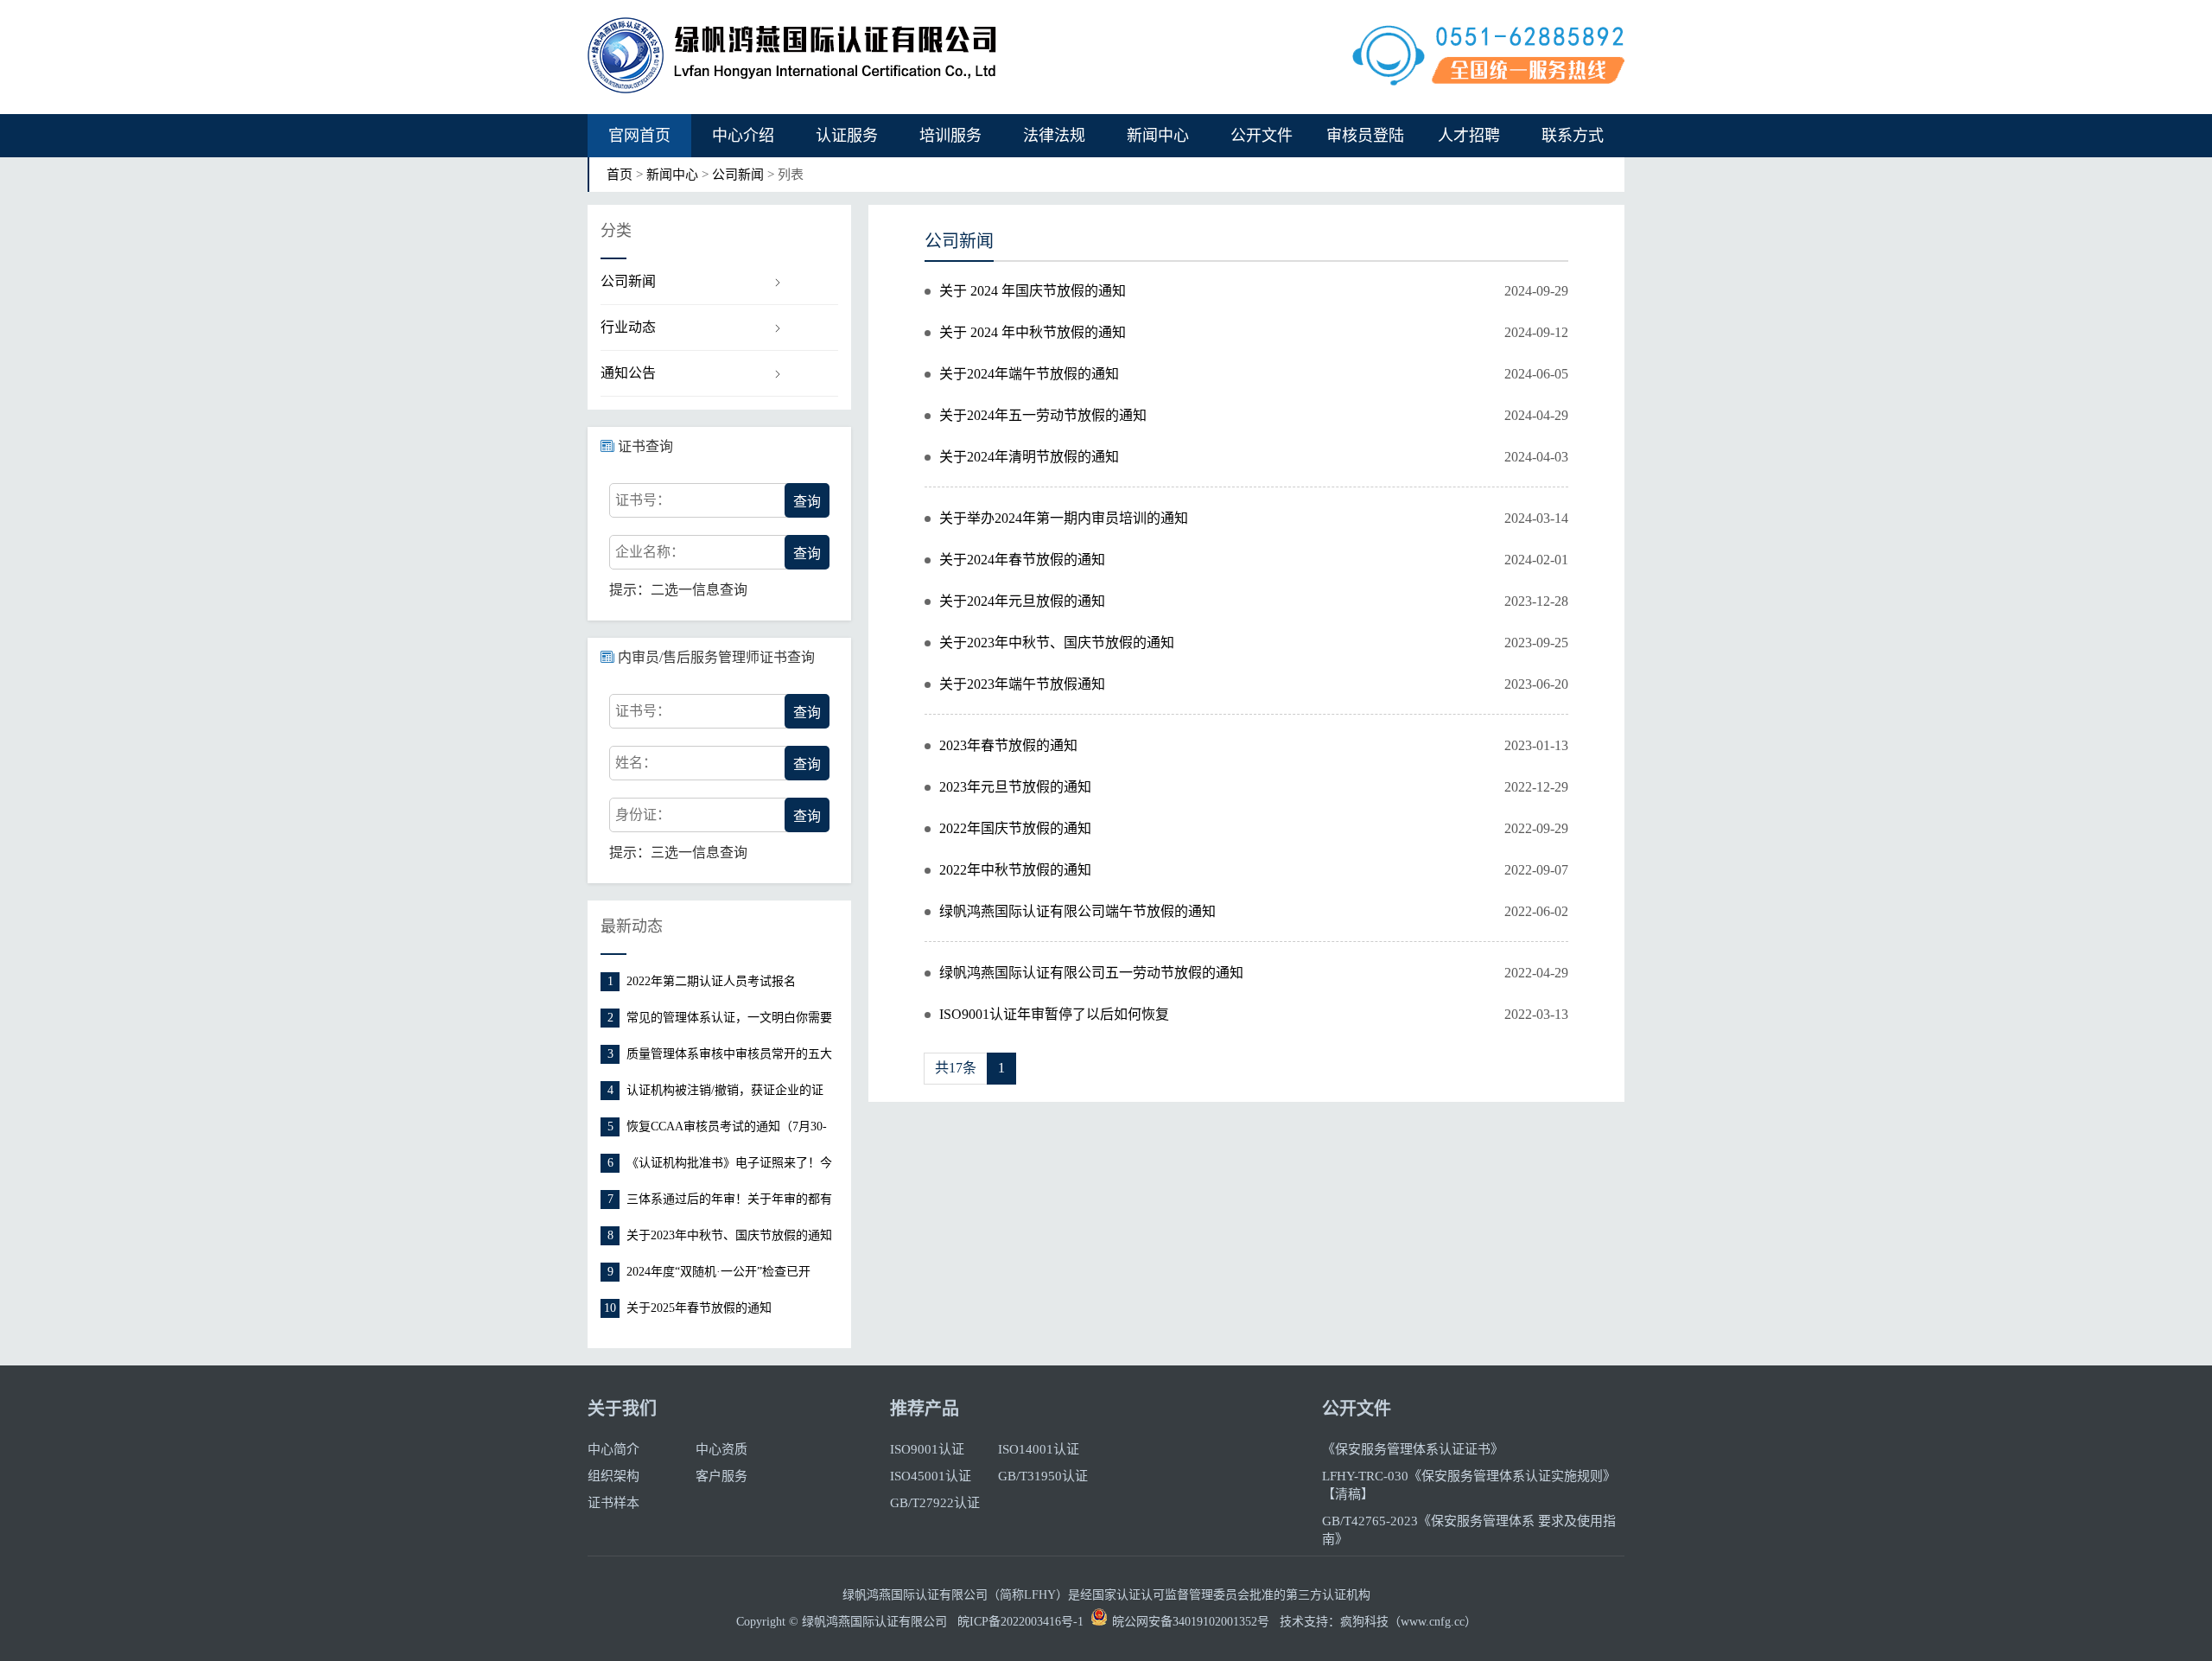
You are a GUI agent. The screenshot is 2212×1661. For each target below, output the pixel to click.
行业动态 (628, 327)
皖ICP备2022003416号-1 (1020, 1622)
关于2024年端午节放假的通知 (1029, 374)
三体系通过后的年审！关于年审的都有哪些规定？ (729, 1201)
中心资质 (721, 1449)
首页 (620, 175)
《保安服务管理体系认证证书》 (1413, 1449)
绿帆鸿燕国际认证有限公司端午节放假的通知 (1077, 911)
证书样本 (613, 1503)
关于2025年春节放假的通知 (699, 1308)
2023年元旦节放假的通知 (1015, 787)
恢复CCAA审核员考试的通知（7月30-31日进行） (727, 1128)
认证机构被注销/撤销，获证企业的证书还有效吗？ (725, 1092)
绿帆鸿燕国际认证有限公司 (874, 1622)
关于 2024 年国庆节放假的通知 (1033, 291)
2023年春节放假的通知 (1008, 745)
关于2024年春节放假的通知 (1022, 560)
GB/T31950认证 (1043, 1476)
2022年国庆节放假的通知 (1015, 828)
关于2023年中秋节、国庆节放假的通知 (729, 1235)
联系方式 (1573, 136)
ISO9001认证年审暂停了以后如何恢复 (1054, 1014)
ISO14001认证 (1039, 1449)
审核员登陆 (1365, 136)
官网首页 (639, 136)
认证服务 (847, 136)
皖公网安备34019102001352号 (1191, 1622)
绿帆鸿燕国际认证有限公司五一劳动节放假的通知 (1091, 973)
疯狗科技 (1364, 1622)
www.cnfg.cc (1433, 1622)
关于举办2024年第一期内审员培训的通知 (1064, 518)
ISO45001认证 (931, 1476)
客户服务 (721, 1476)
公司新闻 (738, 175)
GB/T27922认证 (935, 1503)
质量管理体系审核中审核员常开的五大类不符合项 (729, 1056)
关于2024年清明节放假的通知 (1029, 457)
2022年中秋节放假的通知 (1015, 870)
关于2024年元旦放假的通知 (1022, 601)
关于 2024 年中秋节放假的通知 (1033, 332)
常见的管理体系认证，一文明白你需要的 (729, 1019)
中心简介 (613, 1449)
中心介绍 (743, 136)
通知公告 (628, 373)
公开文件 (1262, 136)
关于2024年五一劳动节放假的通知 (1043, 415)
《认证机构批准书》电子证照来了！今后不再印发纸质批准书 (729, 1165)
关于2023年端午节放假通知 (1022, 684)
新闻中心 (1158, 136)
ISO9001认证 (927, 1449)
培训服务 (950, 136)
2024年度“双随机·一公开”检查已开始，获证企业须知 (718, 1273)
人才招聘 (1469, 136)
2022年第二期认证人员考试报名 (711, 981)
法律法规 (1054, 136)
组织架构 (613, 1476)
